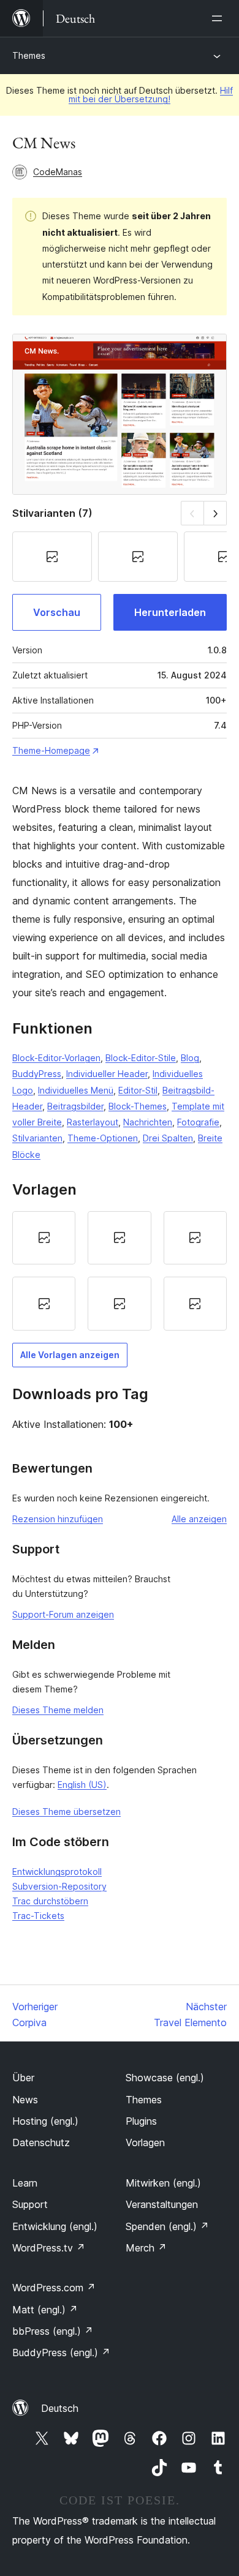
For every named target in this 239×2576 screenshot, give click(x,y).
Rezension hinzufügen (58, 1519)
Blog (190, 1058)
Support (30, 2204)
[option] (44, 1238)
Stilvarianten (37, 1138)
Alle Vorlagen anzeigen (70, 1355)
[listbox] (120, 1271)
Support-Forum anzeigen (63, 1614)
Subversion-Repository (59, 1886)
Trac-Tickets (38, 1916)
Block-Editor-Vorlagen (56, 1058)
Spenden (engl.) (167, 2226)
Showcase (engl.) (165, 2078)
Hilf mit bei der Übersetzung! (151, 95)
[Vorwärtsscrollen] (215, 513)
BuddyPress (37, 1074)
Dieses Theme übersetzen (66, 1812)
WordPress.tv (49, 2248)
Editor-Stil (138, 1090)
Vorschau (57, 612)
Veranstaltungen (162, 2204)
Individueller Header (107, 1074)
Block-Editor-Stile (141, 1058)
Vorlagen (145, 2142)
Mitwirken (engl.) (163, 2183)
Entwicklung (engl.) (55, 2226)
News (25, 2100)
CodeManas (58, 172)
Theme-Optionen (103, 1138)
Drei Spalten (168, 1138)
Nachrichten (148, 1122)
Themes (29, 55)
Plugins (141, 2121)
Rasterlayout (93, 1122)
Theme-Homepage (51, 750)
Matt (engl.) (45, 2310)
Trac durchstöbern (50, 1901)
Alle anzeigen (199, 1519)
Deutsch (60, 2408)
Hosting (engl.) (45, 2121)
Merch (146, 2248)
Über (23, 2078)
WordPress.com (54, 2288)
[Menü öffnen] (219, 18)
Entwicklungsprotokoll (57, 1872)
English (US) (82, 1785)
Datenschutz (41, 2142)
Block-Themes (138, 1106)
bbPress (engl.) (53, 2331)
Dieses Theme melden (58, 1710)
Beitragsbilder (75, 1106)
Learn (25, 2183)
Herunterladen (170, 612)
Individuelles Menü (76, 1090)
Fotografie (198, 1122)
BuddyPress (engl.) (61, 2353)
